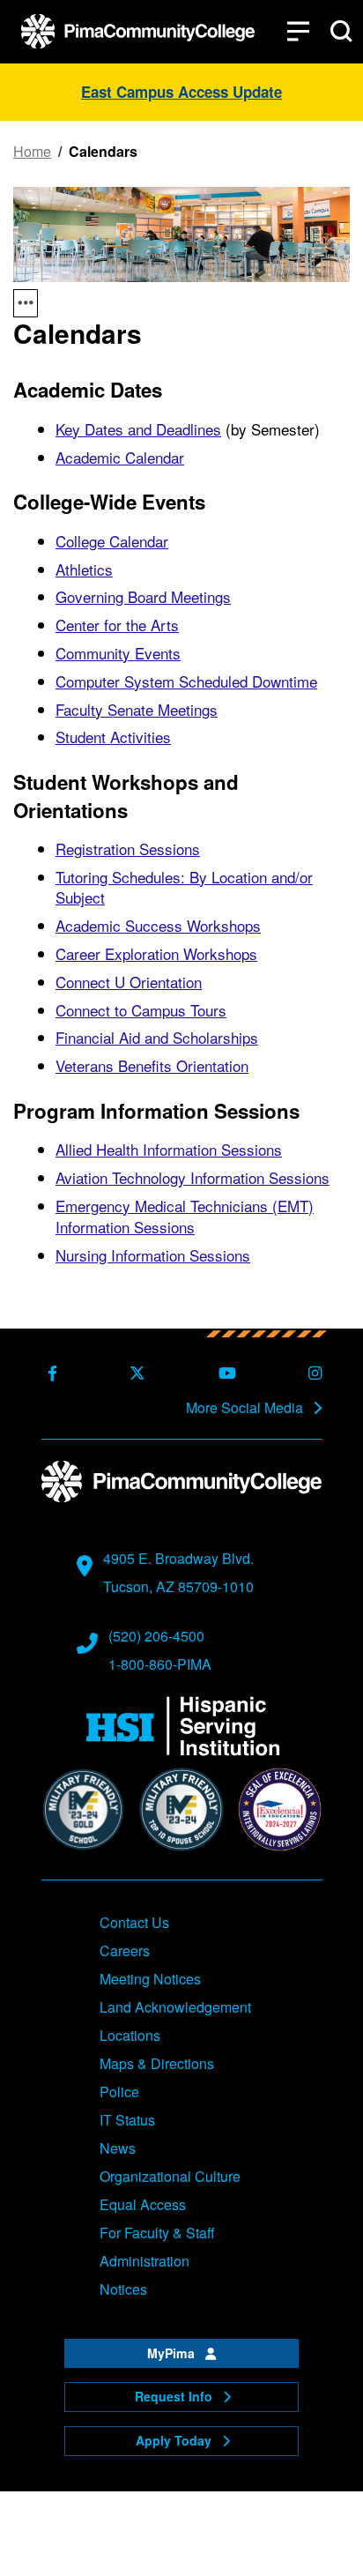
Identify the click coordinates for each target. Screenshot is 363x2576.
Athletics (84, 569)
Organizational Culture (170, 2176)
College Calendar (112, 541)
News (118, 2148)
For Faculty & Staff (157, 2233)
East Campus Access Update (181, 92)
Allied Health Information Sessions (169, 1149)
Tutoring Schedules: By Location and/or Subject (184, 887)
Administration (144, 2261)
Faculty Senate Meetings (137, 709)
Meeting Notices (150, 1979)
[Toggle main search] (341, 31)
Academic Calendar (120, 457)
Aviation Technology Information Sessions (193, 1177)
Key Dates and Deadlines (138, 429)
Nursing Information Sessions (153, 1255)
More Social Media (246, 1408)
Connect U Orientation (129, 982)
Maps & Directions (157, 2063)
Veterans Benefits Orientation (152, 1065)
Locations (130, 2035)
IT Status (127, 2120)
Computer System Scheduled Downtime (186, 681)
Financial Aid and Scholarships (157, 1037)
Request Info (175, 2396)
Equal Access (143, 2204)
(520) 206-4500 (156, 1636)
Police (119, 2092)
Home (32, 152)
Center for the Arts (117, 625)
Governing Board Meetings (143, 596)
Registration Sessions (128, 849)
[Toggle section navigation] (26, 303)
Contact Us (134, 1922)
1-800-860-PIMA (160, 1664)
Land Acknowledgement (175, 2007)
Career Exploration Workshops (156, 953)
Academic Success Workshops (158, 925)
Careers (125, 1951)
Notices (123, 2289)
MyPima (173, 2353)
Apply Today (175, 2440)
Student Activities (113, 737)
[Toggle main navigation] (298, 31)
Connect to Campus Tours (141, 1010)
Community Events (118, 653)
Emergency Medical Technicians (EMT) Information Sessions (185, 1216)
